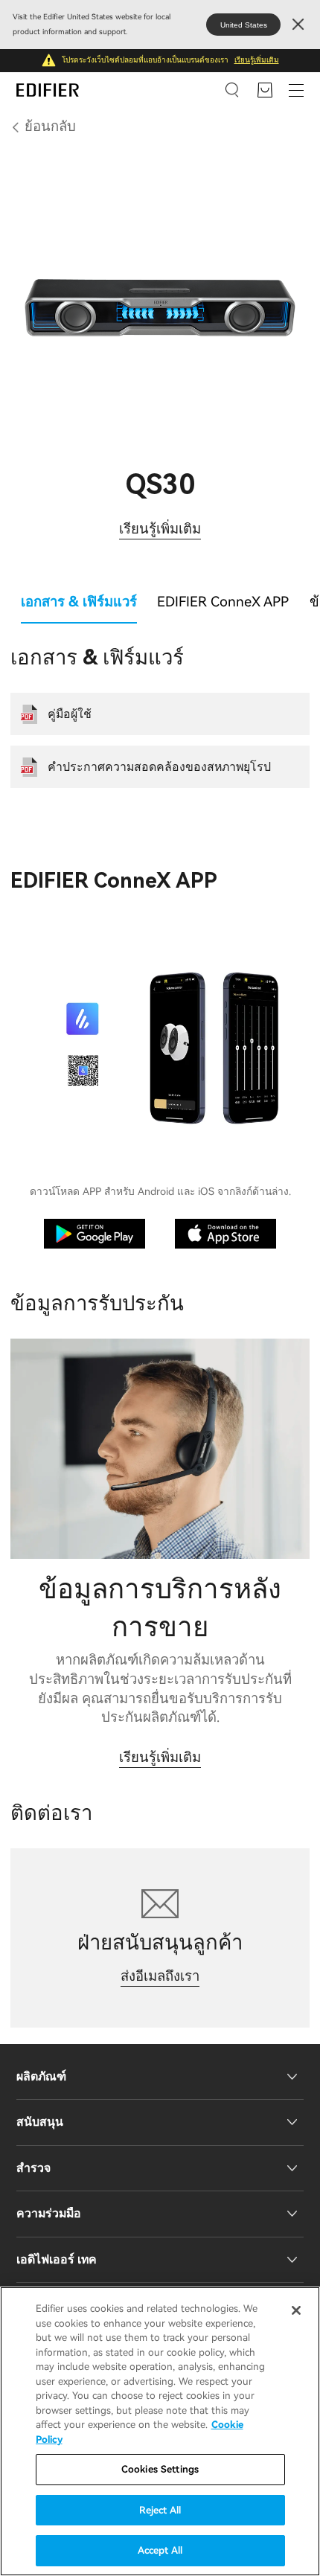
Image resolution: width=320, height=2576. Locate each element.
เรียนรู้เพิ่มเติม (257, 60)
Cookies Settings (160, 2469)
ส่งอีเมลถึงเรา (160, 1976)
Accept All (160, 2550)
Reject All (160, 2510)
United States (244, 25)
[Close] (296, 2310)
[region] (160, 2431)
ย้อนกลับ (50, 126)
